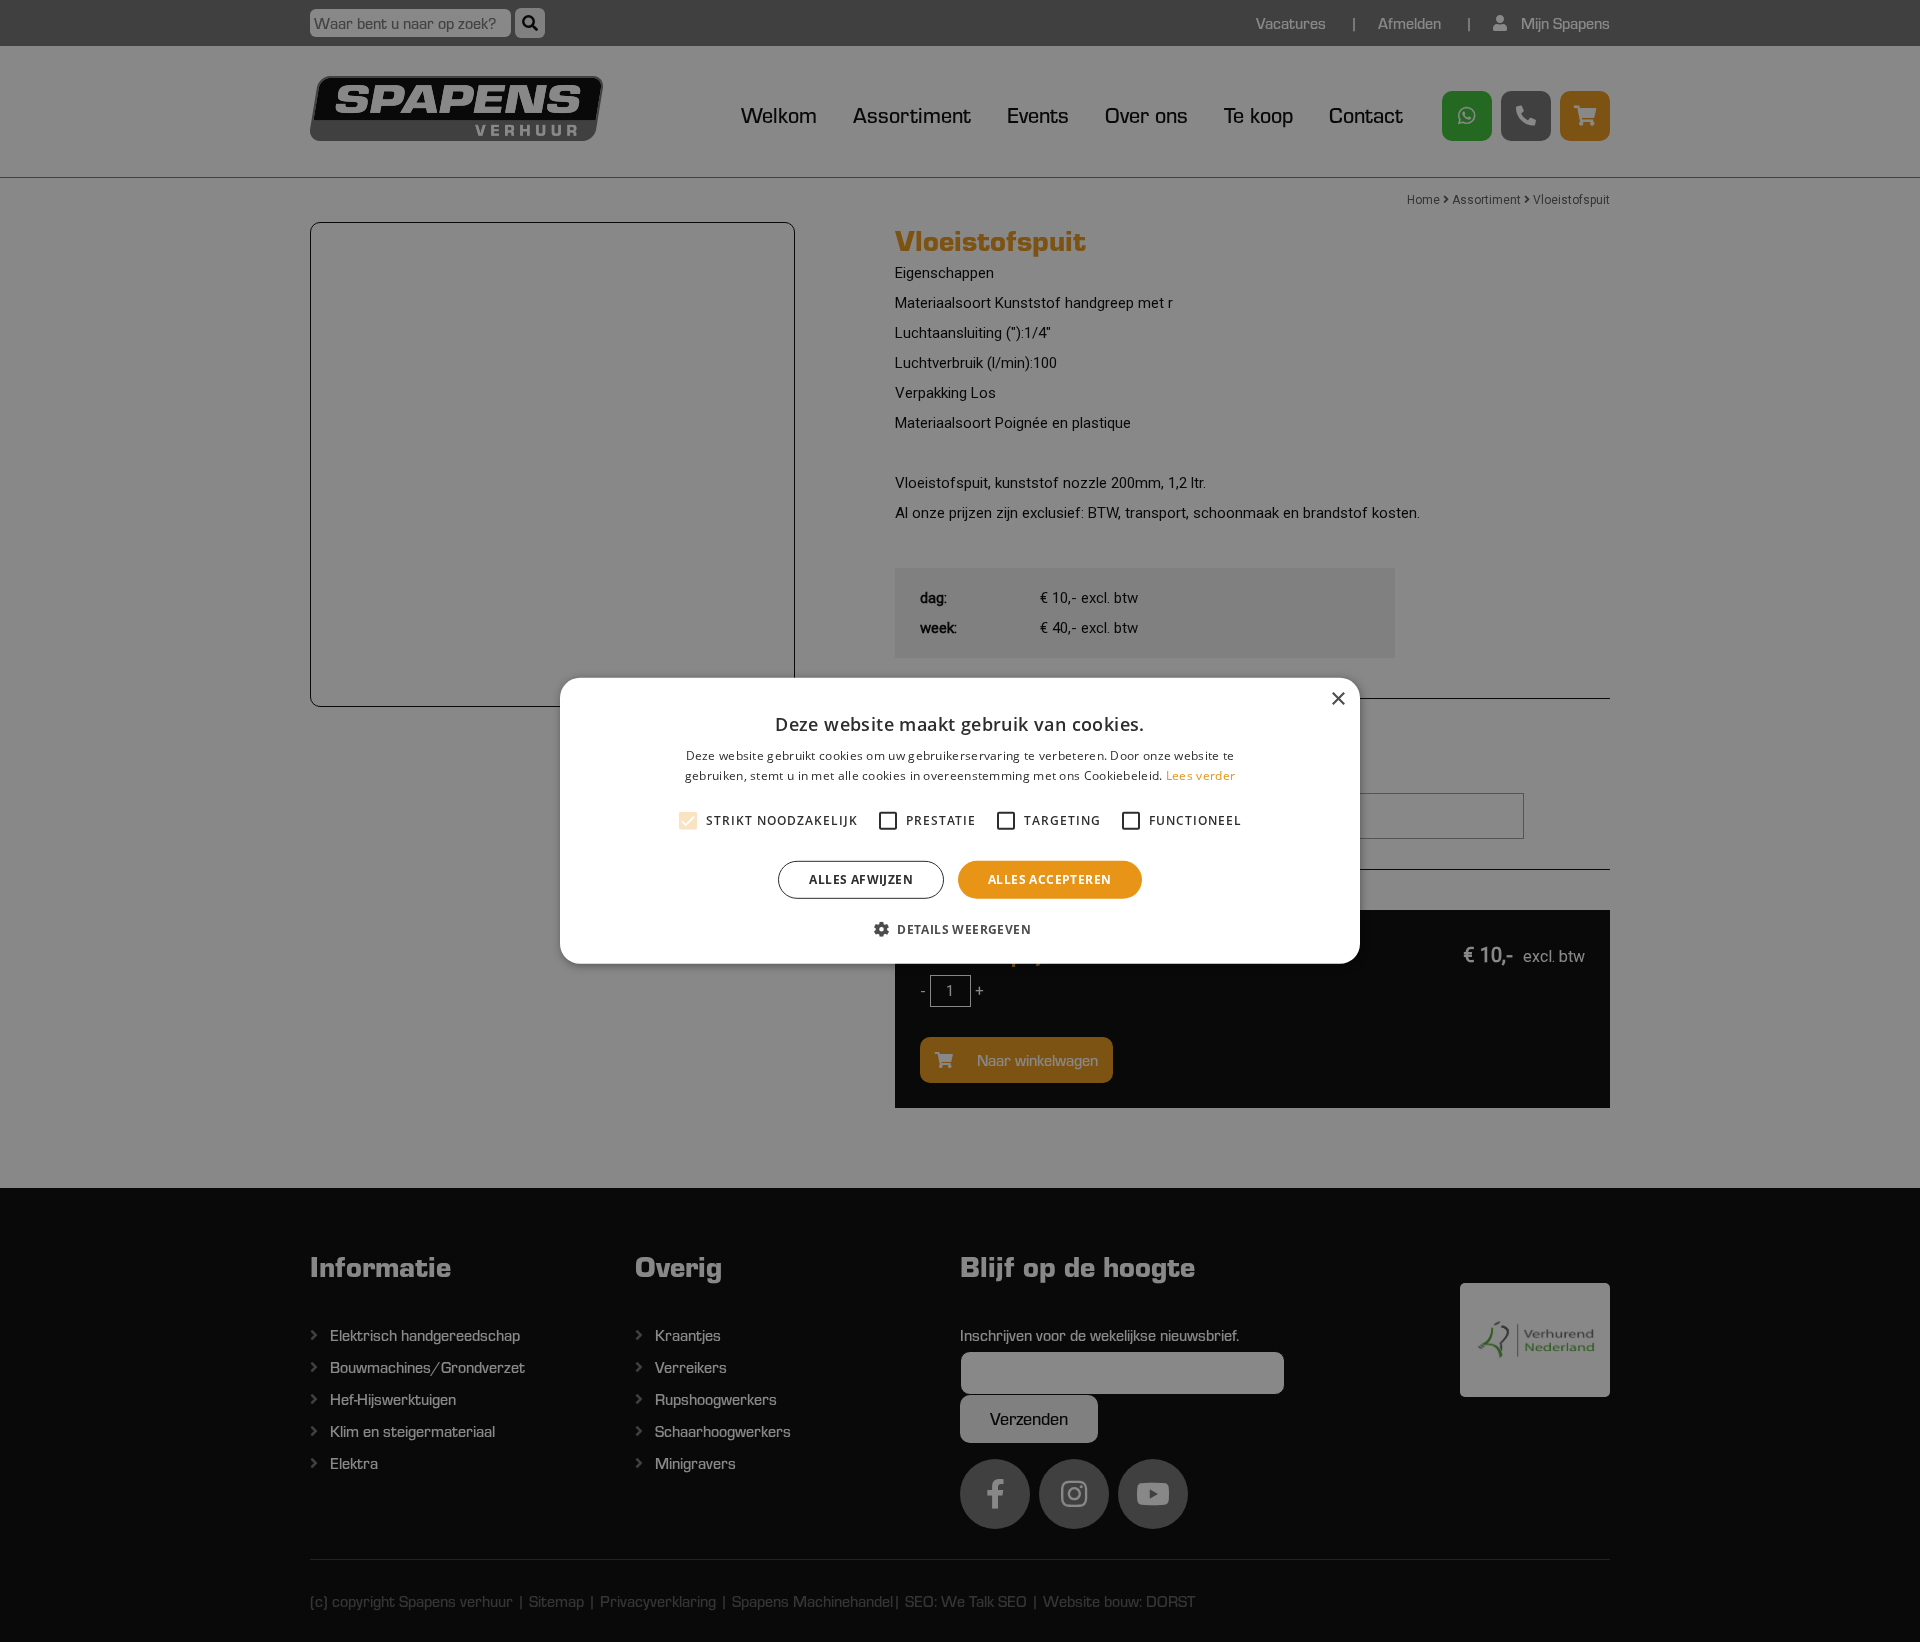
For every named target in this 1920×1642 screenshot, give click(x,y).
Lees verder (1200, 775)
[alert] (960, 821)
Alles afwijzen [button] (861, 879)
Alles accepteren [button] (1049, 879)
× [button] (1337, 699)
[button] (960, 929)
